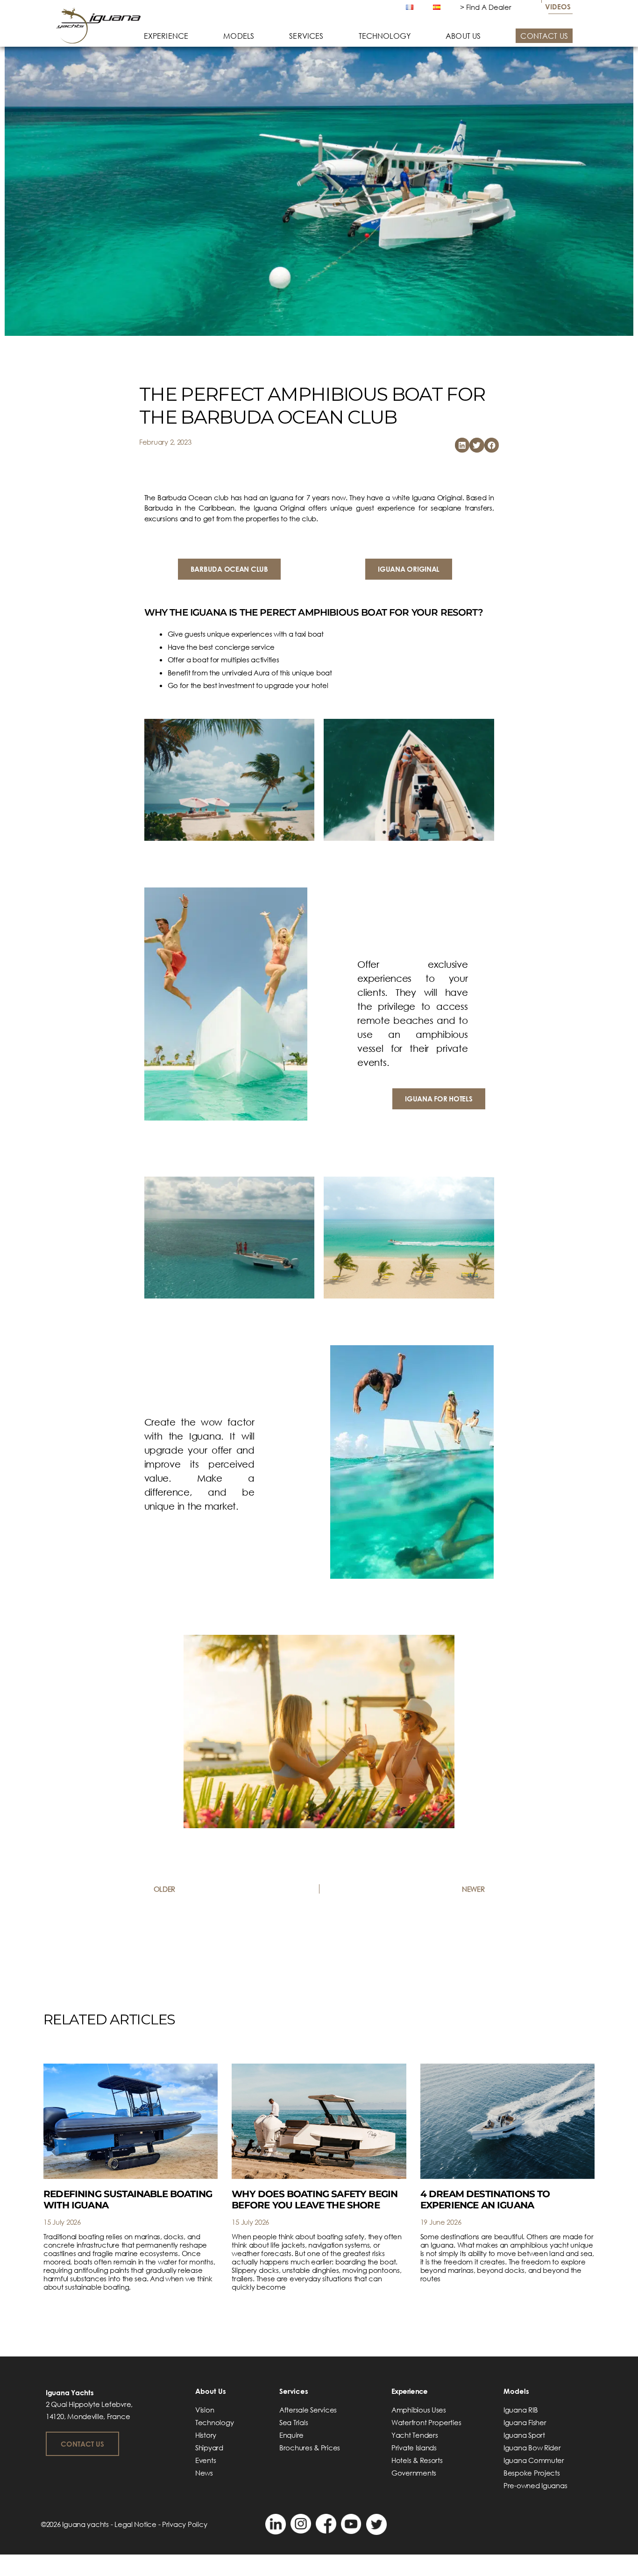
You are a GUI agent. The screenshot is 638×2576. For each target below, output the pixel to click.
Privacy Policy (184, 2524)
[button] (462, 445)
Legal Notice (135, 2524)
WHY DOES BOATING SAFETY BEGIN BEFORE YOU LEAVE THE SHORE (315, 2200)
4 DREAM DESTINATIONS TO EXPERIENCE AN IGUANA (485, 2200)
